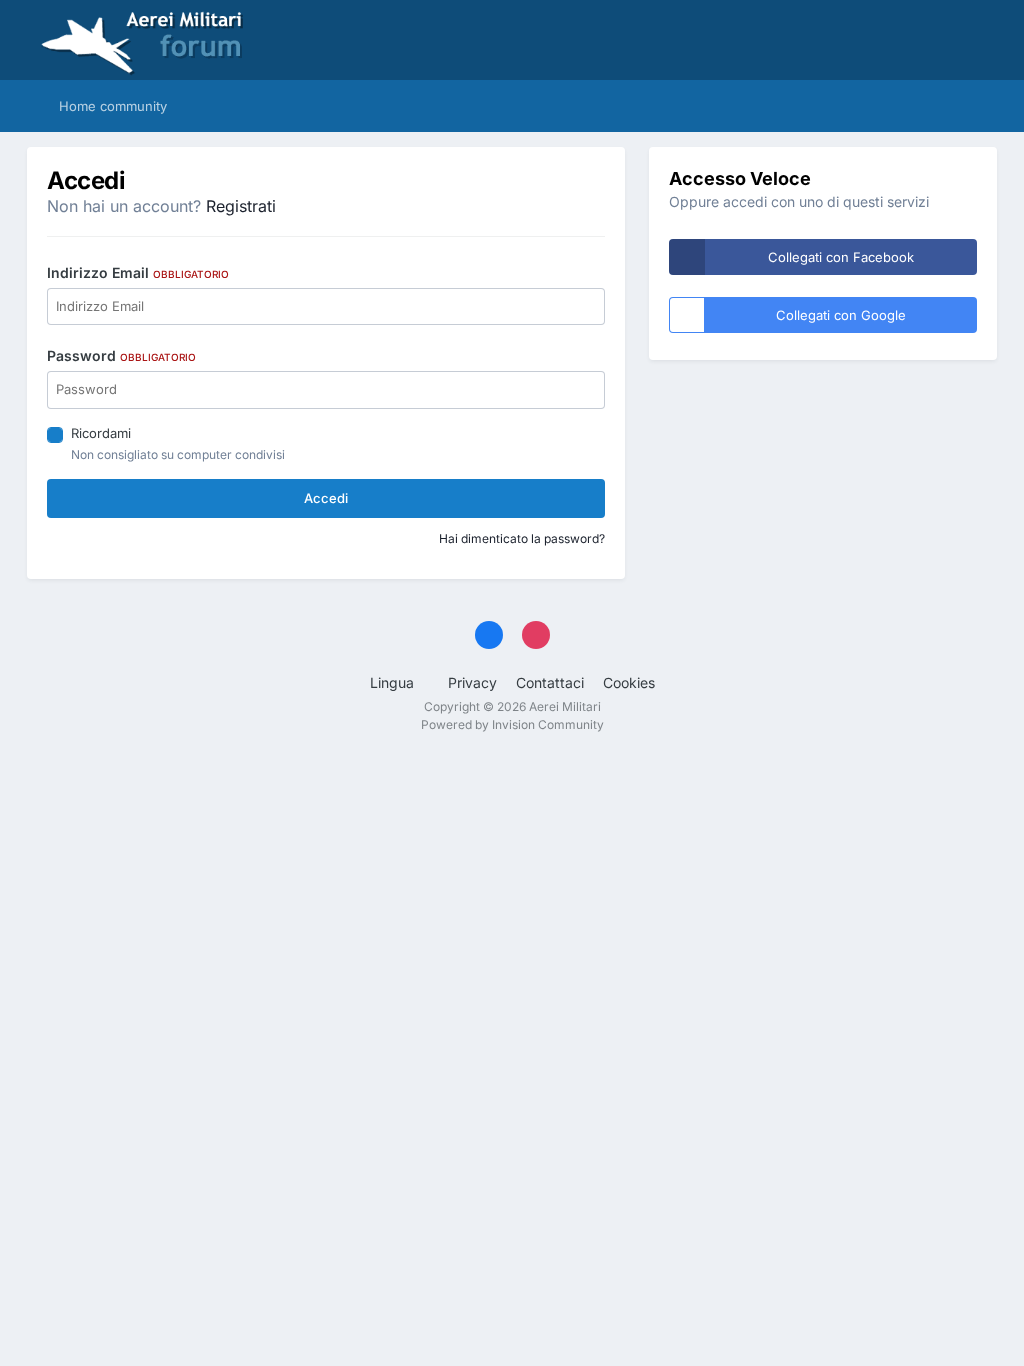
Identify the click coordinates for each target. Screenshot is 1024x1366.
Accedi (326, 498)
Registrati (241, 206)
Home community (111, 106)
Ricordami (101, 433)
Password (121, 355)
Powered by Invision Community (512, 724)
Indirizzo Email (138, 272)
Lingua (394, 682)
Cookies (629, 682)
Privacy (472, 682)
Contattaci (550, 682)
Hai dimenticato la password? (522, 538)
